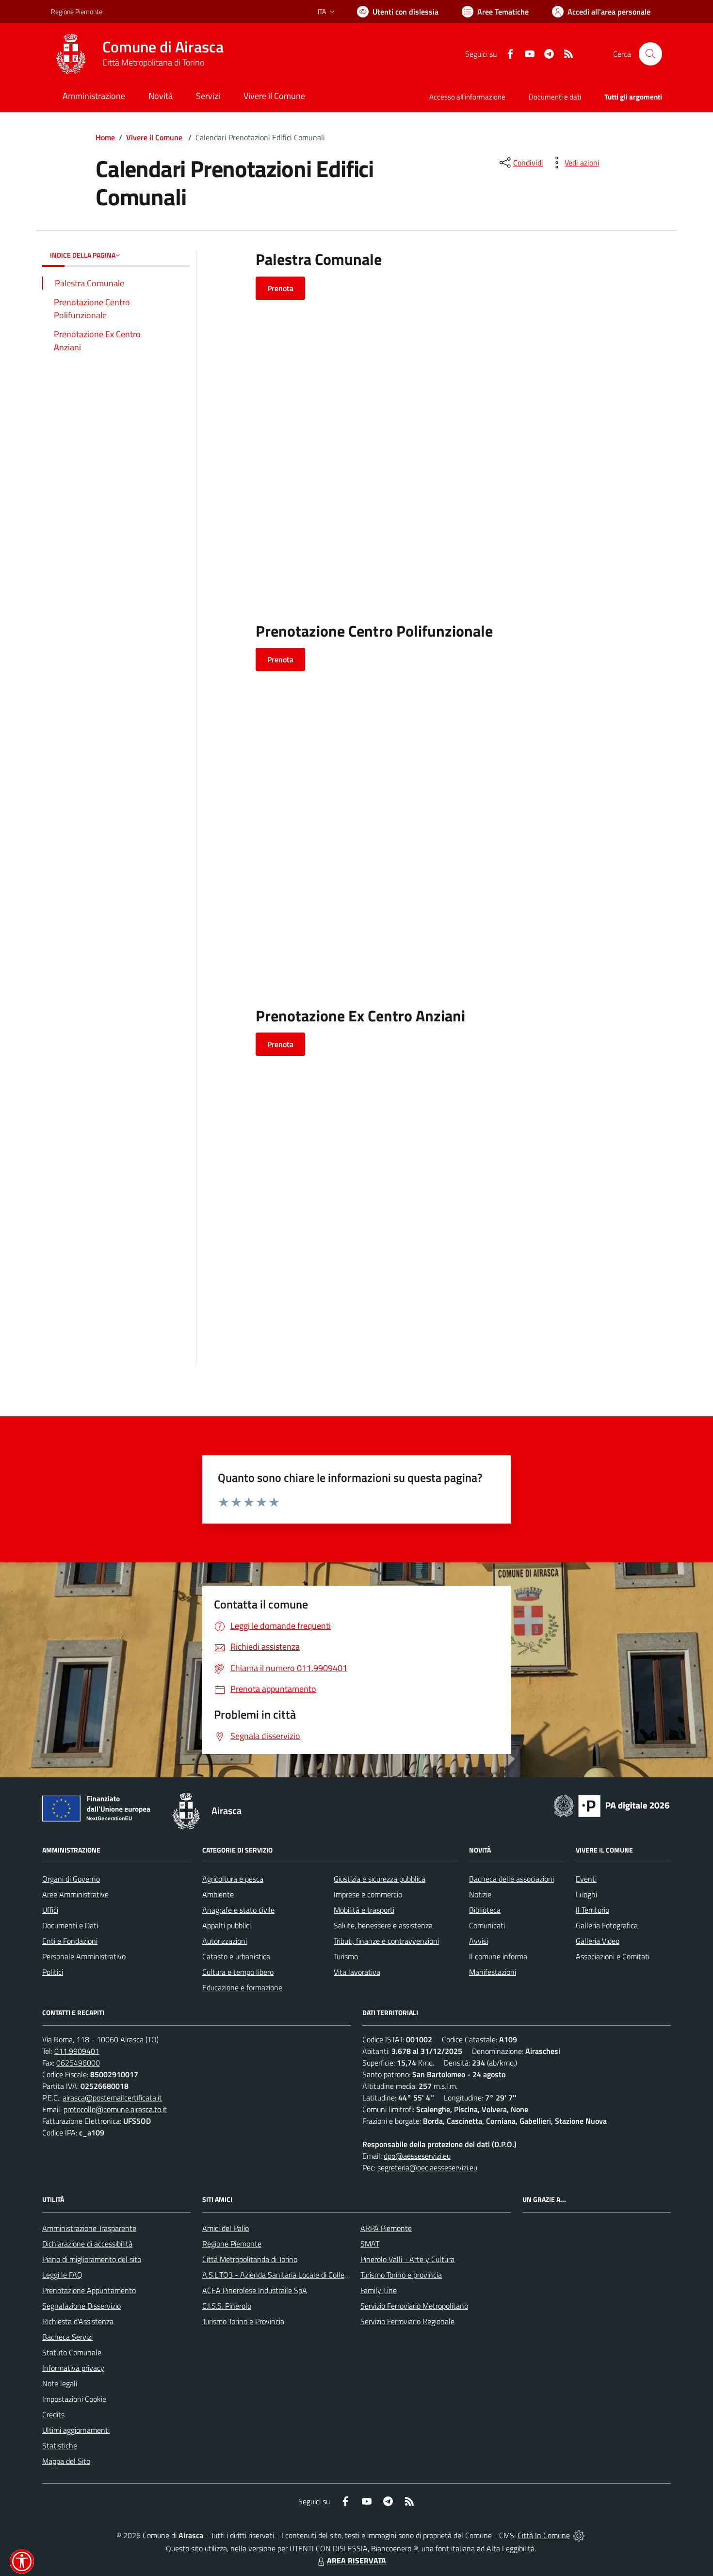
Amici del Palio (226, 2228)
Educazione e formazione (242, 1987)
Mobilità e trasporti (364, 1910)
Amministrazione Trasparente (89, 2228)
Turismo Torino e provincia (401, 2275)
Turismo (346, 1956)
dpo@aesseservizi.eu (417, 2156)
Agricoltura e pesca (233, 1879)
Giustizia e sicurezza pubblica (380, 1879)
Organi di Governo (71, 1879)
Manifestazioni (493, 1972)
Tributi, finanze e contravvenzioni (386, 1941)
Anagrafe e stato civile (238, 1910)
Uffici (50, 1910)
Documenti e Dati (70, 1925)
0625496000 (78, 2063)
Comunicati (487, 1925)
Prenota (280, 288)
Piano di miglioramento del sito (92, 2259)
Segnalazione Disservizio (81, 2306)
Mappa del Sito (66, 2461)
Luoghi (586, 1894)
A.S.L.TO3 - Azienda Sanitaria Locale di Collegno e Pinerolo (296, 2275)
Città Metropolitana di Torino (153, 62)
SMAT (370, 2244)
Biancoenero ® (395, 2548)
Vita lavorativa (357, 1972)
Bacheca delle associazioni (511, 1879)
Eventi (586, 1879)
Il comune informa (498, 1956)
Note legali (60, 2383)
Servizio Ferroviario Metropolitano (414, 2306)
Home (105, 137)
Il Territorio (592, 1910)
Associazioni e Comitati (613, 1956)
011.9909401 (77, 2051)
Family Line (379, 2290)
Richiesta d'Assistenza (78, 2321)
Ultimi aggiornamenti (76, 2430)
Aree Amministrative (75, 1894)
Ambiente (218, 1894)
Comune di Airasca (163, 47)
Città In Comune (544, 2535)
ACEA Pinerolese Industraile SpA (255, 2290)
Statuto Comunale (72, 2352)
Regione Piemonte (77, 11)
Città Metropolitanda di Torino (250, 2259)
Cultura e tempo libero (238, 1972)
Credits (53, 2414)
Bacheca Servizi (67, 2337)
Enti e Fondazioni (70, 1941)
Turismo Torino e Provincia (243, 2321)
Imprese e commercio (368, 1894)
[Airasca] (71, 54)
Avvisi (478, 1941)
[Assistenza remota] (579, 2535)
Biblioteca (485, 1910)
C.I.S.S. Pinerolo (227, 2306)
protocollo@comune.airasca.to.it (115, 2109)
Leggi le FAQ (62, 2275)
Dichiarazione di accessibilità (87, 2244)
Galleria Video (598, 1941)
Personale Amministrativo (84, 1956)
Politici (53, 1972)
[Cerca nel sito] (650, 54)
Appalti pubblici (227, 1925)
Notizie (480, 1894)
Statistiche (60, 2445)
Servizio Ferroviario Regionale (407, 2321)
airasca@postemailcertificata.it (112, 2098)
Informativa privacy (73, 2368)
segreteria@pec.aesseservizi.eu (427, 2167)
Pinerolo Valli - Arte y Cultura (407, 2259)
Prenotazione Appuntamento (89, 2290)
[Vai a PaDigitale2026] (612, 1805)
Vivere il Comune (154, 137)
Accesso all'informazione (467, 97)
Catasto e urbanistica (236, 1956)
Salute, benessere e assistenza (383, 1925)
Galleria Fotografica (607, 1925)
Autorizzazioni (225, 1941)
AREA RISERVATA (356, 2560)
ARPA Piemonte (386, 2228)
